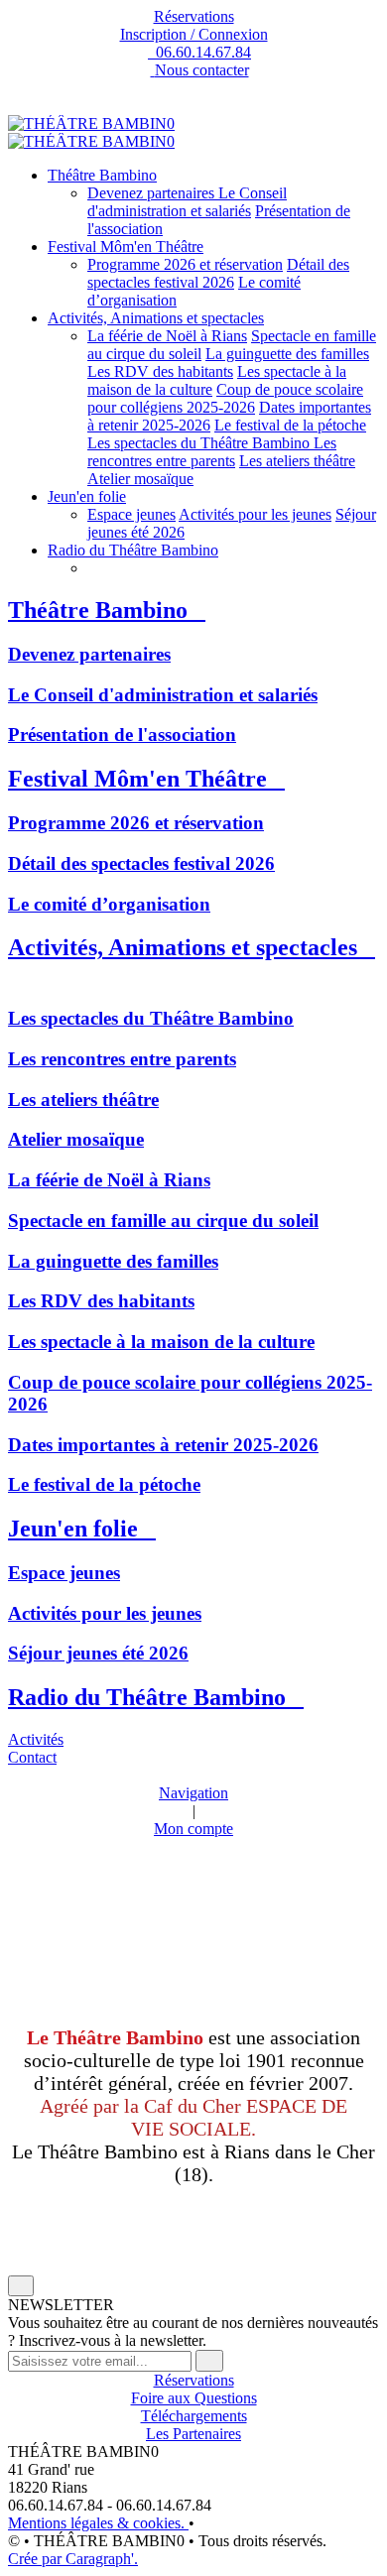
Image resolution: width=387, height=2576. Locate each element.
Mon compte (193, 1829)
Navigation (193, 1793)
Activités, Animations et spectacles (156, 318)
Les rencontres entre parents (212, 452)
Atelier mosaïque (140, 479)
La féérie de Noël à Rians (167, 336)
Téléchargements (194, 2416)
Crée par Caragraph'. (73, 2559)
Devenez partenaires (153, 193)
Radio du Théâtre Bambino (133, 550)
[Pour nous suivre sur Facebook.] (193, 88)
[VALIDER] (209, 2361)
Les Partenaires (193, 2434)
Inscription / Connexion (194, 34)
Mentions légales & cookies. (98, 2523)
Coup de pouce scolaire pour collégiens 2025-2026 (225, 398)
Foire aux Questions (194, 2398)
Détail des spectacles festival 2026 (218, 273)
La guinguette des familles (287, 354)
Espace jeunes (131, 514)
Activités (36, 1739)
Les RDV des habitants (160, 371)
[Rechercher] (14, 1775)
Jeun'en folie (87, 496)
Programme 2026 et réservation (185, 264)
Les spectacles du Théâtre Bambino (200, 443)
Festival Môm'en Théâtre (126, 246)
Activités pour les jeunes (255, 514)
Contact (32, 1757)
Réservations (194, 16)
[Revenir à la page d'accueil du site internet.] (91, 123)
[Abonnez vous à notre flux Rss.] (193, 106)
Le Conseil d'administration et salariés (187, 202)
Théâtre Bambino (102, 175)
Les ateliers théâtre (297, 461)
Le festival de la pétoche (290, 425)
